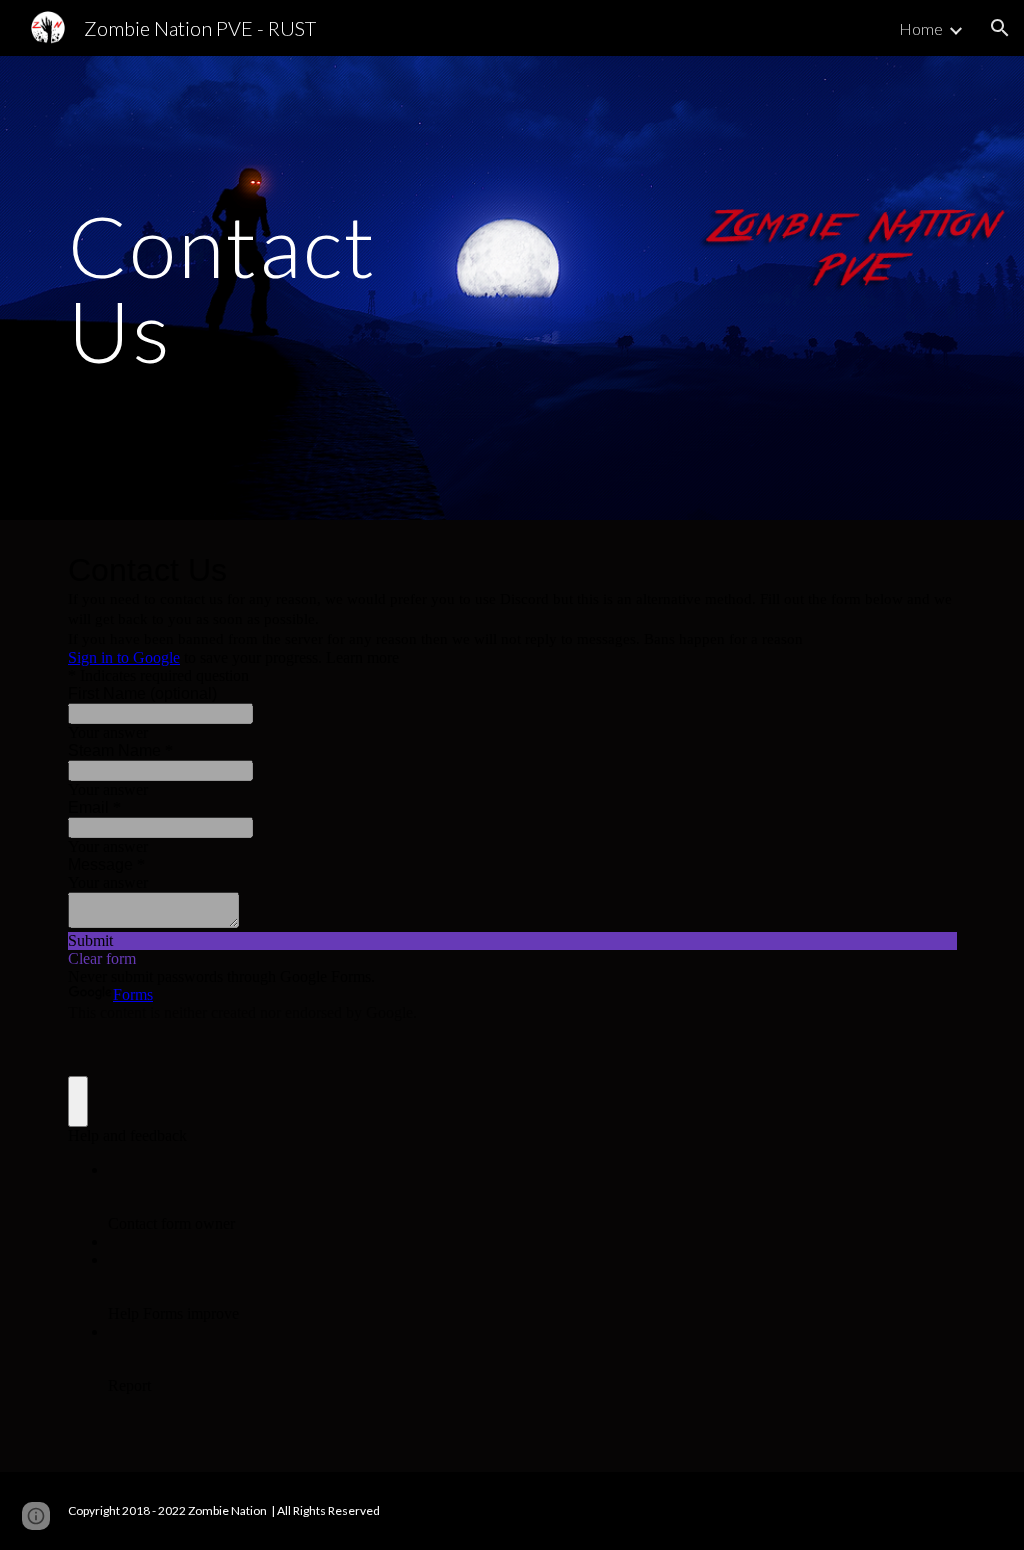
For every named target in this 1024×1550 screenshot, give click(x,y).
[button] (1000, 28)
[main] (241, 288)
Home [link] (921, 28)
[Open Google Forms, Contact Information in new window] (926, 570)
